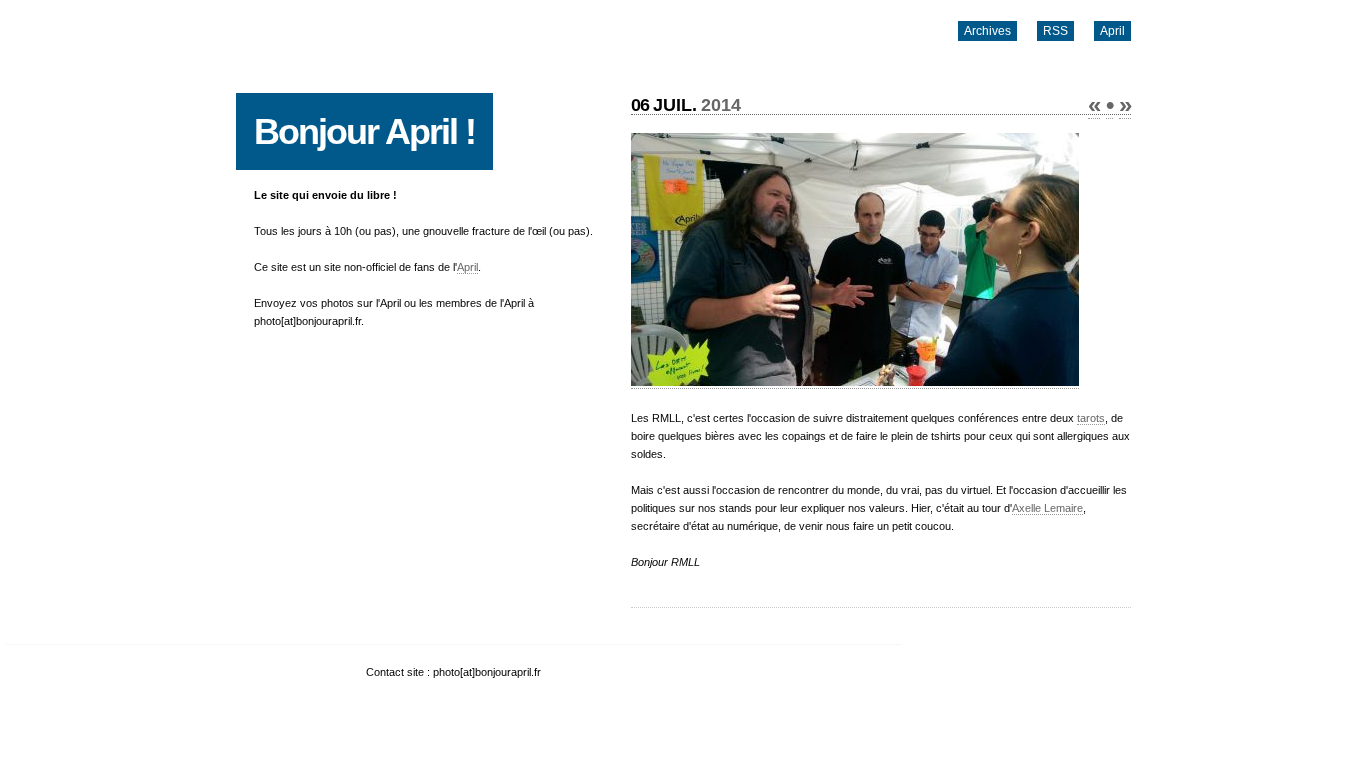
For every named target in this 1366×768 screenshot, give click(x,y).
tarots (1091, 418)
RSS (1055, 31)
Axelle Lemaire (1047, 508)
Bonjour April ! (364, 131)
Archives (987, 31)
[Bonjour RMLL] (855, 382)
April (1112, 31)
